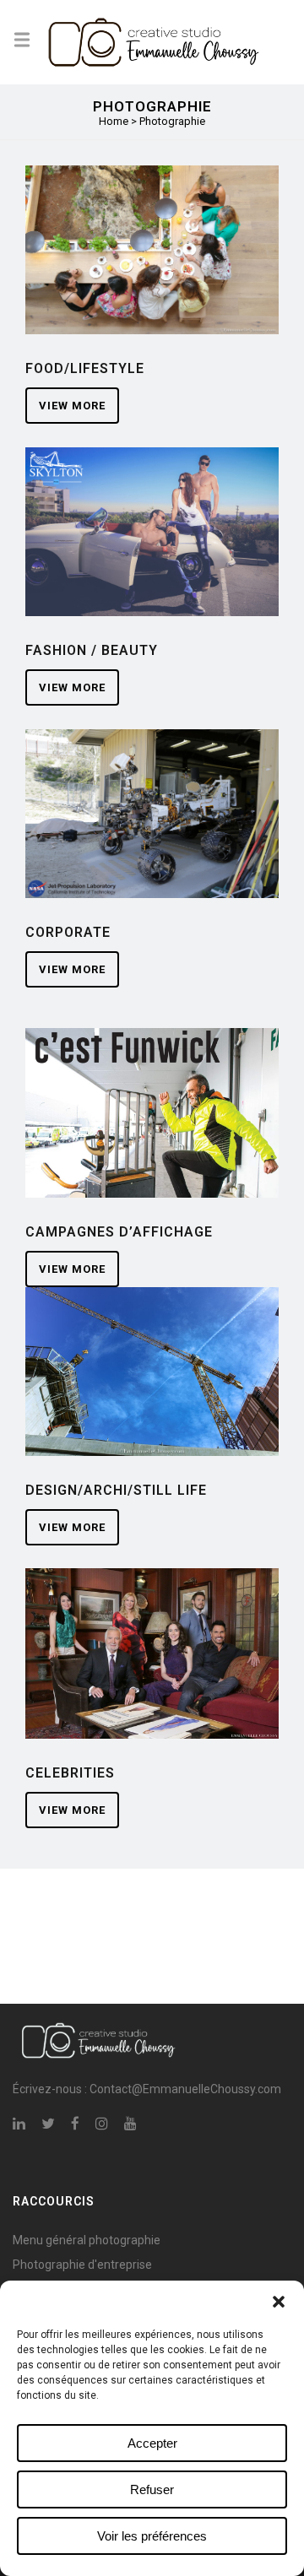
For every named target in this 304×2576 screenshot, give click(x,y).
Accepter (152, 2443)
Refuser (152, 2489)
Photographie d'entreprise (82, 2265)
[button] (279, 2302)
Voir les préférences (152, 2536)
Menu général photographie (87, 2240)
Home (114, 121)
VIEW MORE (72, 406)
